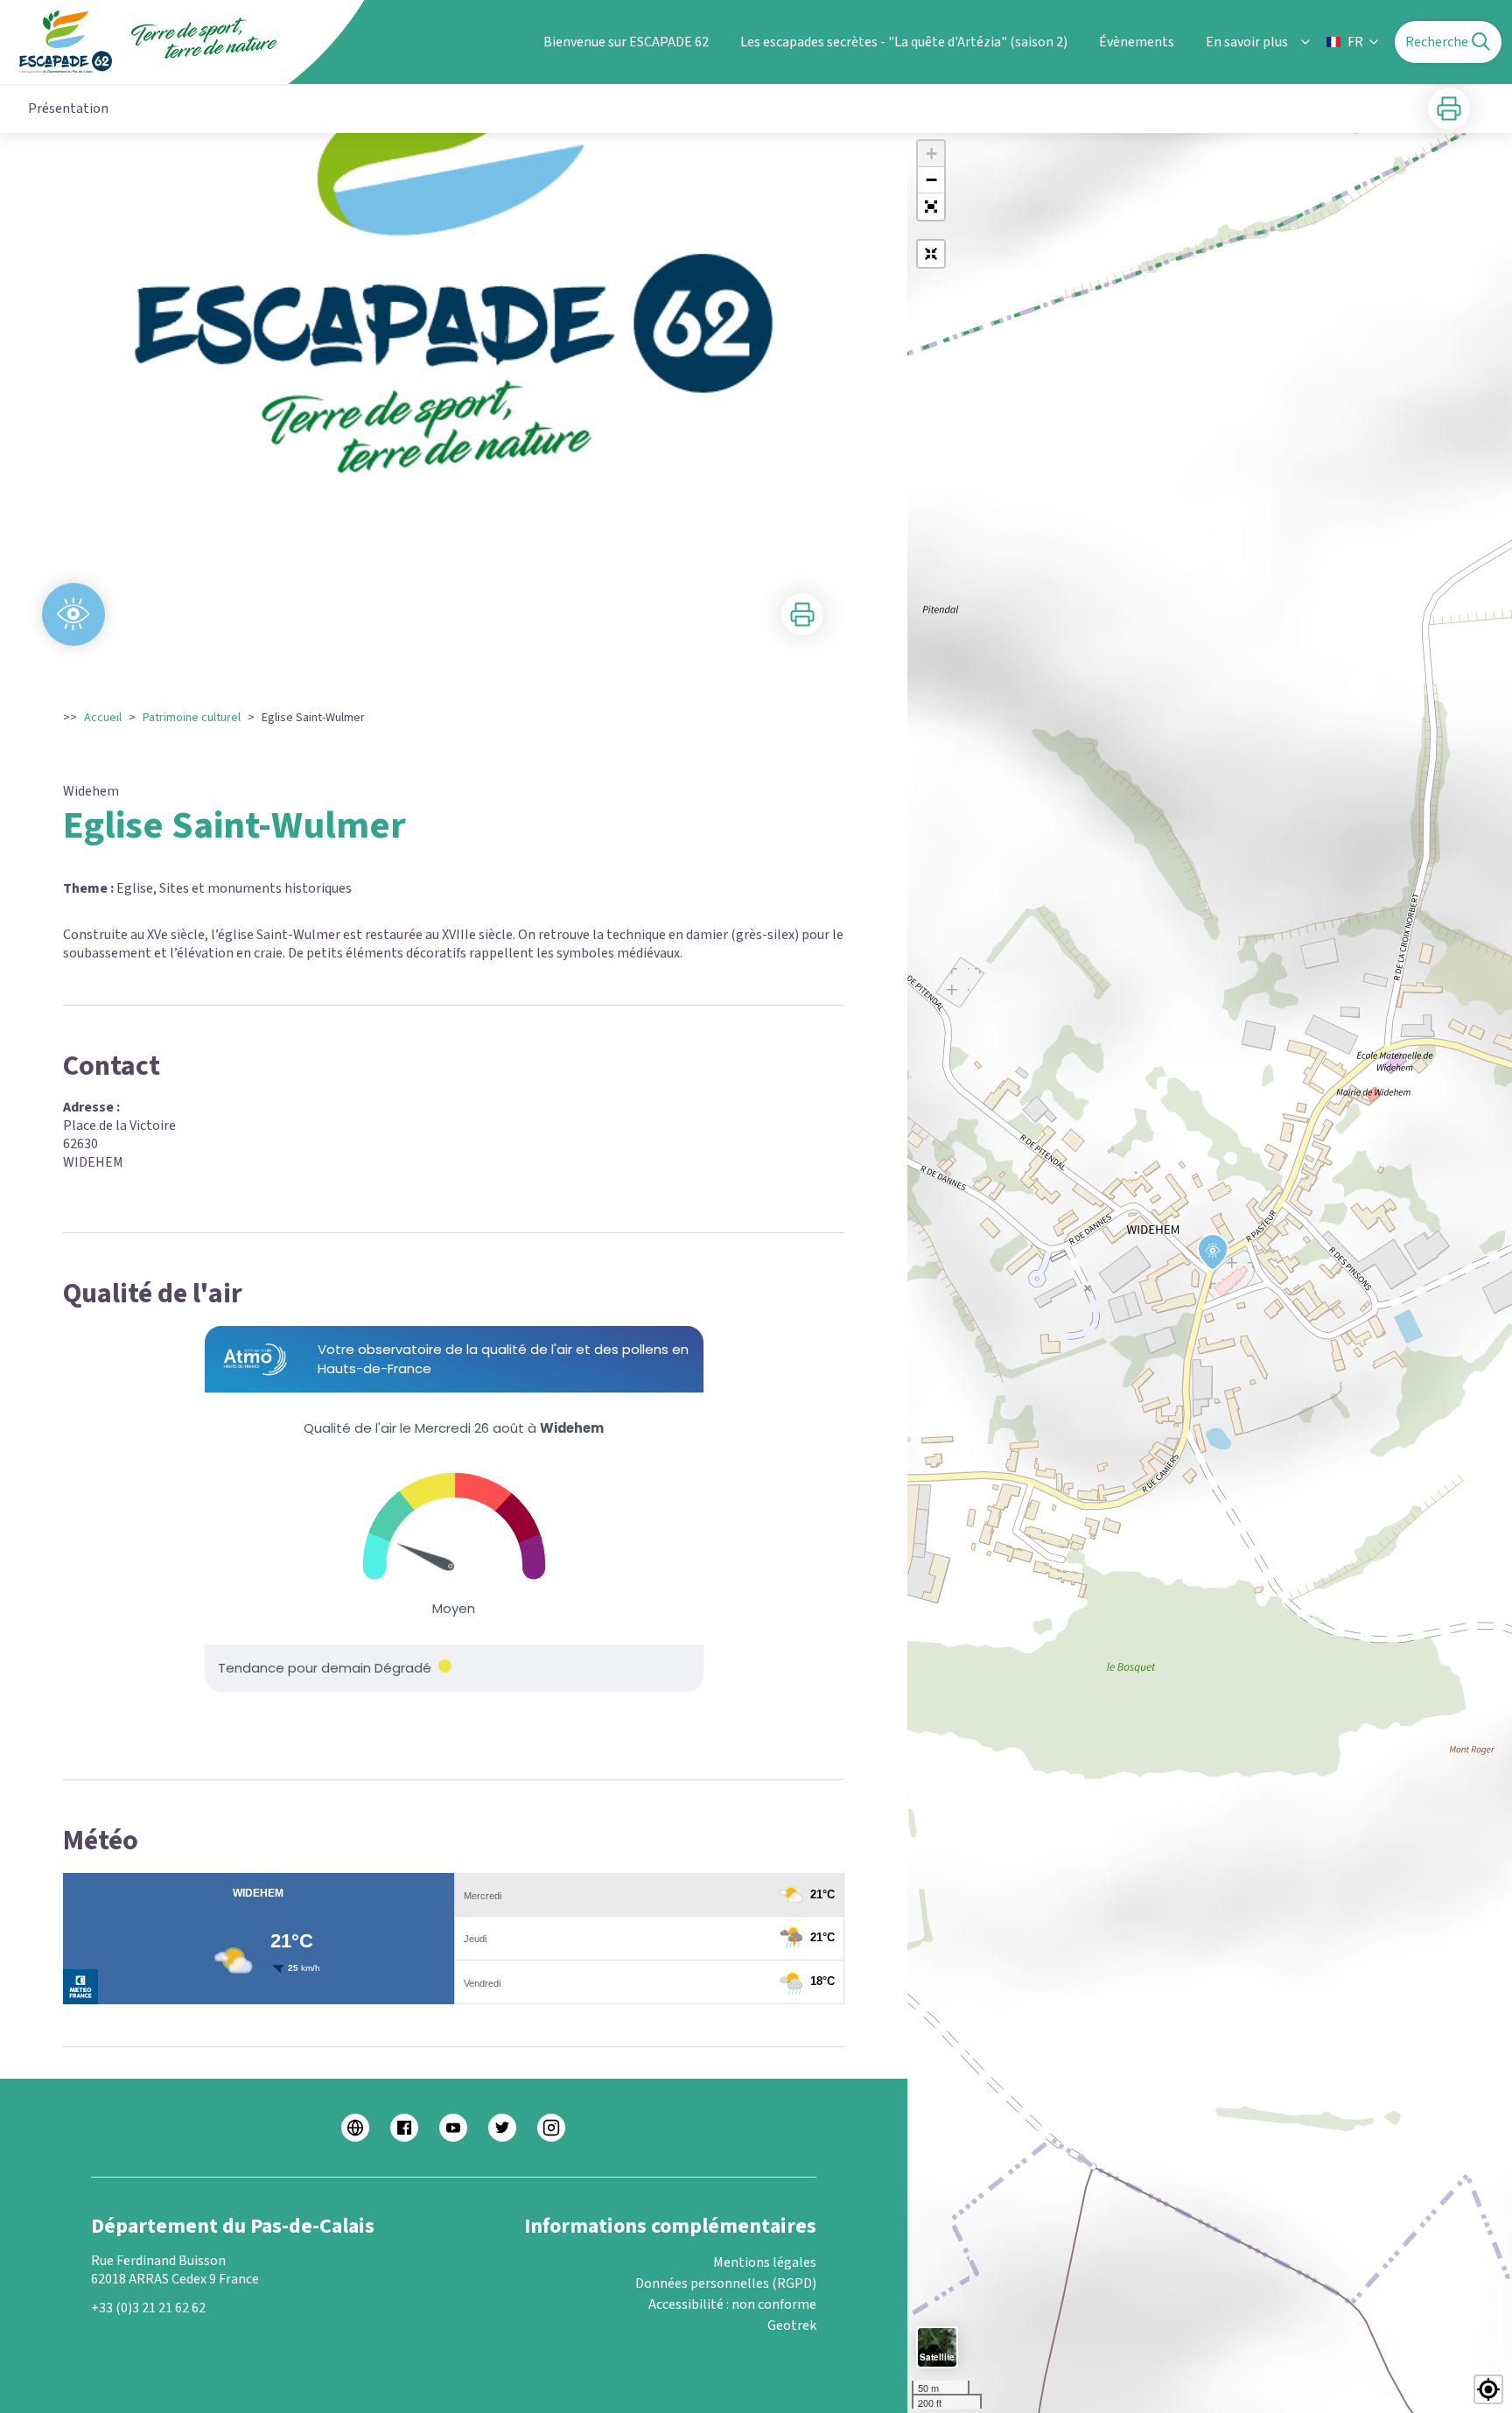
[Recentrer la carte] (931, 254)
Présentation (68, 109)
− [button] (931, 180)
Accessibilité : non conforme (732, 2304)
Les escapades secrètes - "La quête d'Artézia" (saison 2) (904, 42)
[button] (931, 207)
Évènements (1137, 42)
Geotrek (792, 2325)
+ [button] (931, 154)
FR (1355, 42)
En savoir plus (1247, 42)
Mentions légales (765, 2262)
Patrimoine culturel (192, 718)
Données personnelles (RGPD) (726, 2283)
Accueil (103, 718)
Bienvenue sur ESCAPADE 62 (626, 42)
